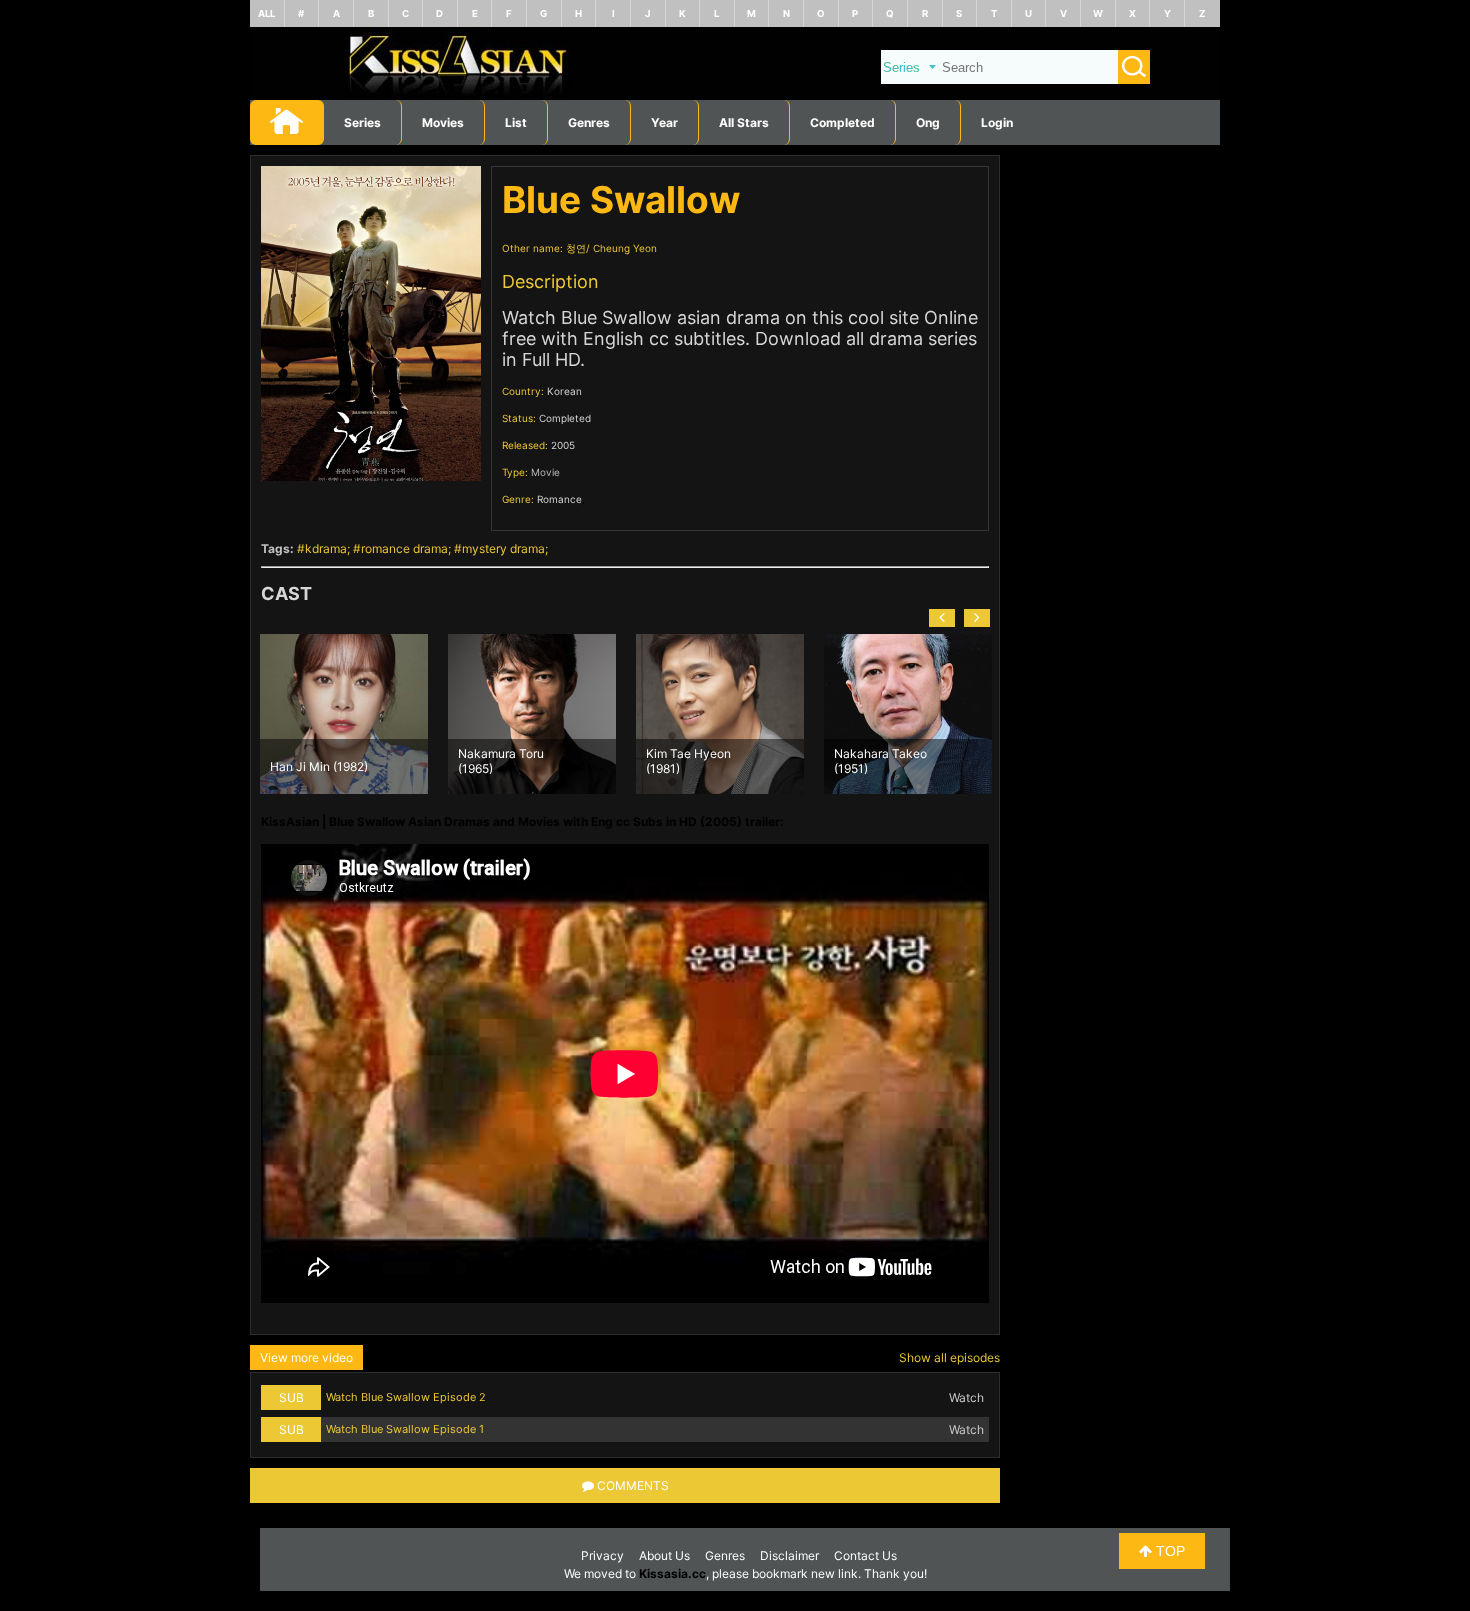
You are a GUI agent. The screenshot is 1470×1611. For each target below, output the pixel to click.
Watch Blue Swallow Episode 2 (406, 1397)
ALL (266, 13)
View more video (306, 1357)
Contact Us (865, 1555)
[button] (942, 618)
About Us (664, 1555)
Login (997, 122)
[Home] (735, 95)
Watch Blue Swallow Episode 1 (405, 1429)
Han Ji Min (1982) (319, 766)
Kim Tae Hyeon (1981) (688, 760)
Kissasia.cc (672, 1573)
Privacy (602, 1555)
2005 (563, 445)
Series (362, 122)
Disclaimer (789, 1555)
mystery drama (503, 548)
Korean (564, 391)
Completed (842, 122)
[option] (344, 714)
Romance (559, 499)
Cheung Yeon (625, 248)
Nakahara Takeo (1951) (880, 760)
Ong (928, 122)
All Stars (744, 122)
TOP (1168, 1551)
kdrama (326, 548)
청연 (576, 248)
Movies (443, 122)
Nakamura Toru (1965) (501, 760)
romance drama (404, 548)
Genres (725, 1555)
